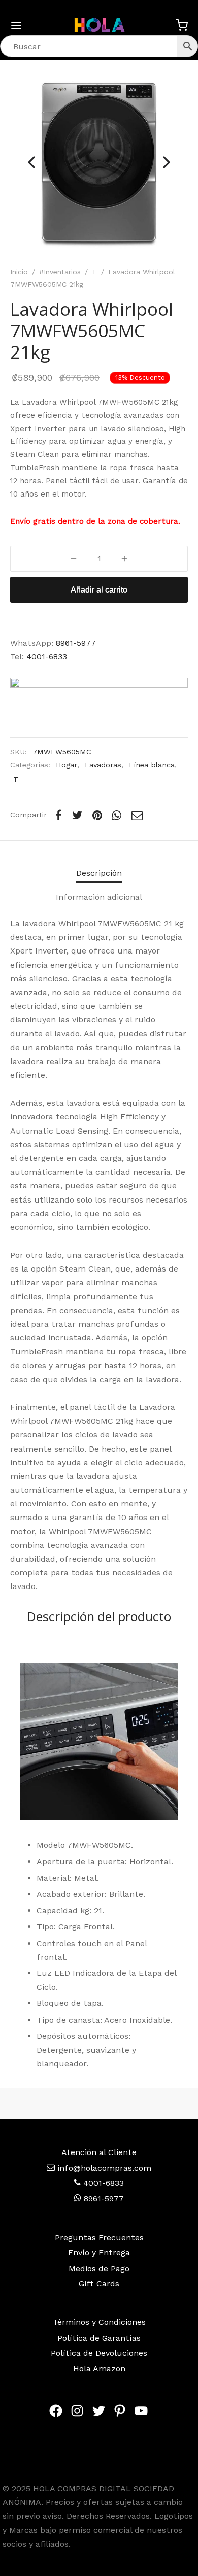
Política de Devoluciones (99, 2353)
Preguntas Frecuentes (99, 2237)
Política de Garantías (99, 2338)
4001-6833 (47, 657)
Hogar (67, 765)
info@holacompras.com (104, 2168)
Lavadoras (103, 765)
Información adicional (99, 897)
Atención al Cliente (99, 2152)
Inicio (19, 272)
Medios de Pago (99, 2268)
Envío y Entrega (99, 2253)
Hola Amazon (99, 2368)
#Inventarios (60, 272)
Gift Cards (99, 2284)
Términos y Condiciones (99, 2322)
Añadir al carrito (99, 590)
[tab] (99, 873)
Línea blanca (152, 765)
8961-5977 (76, 643)
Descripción (99, 873)
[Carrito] (182, 25)
